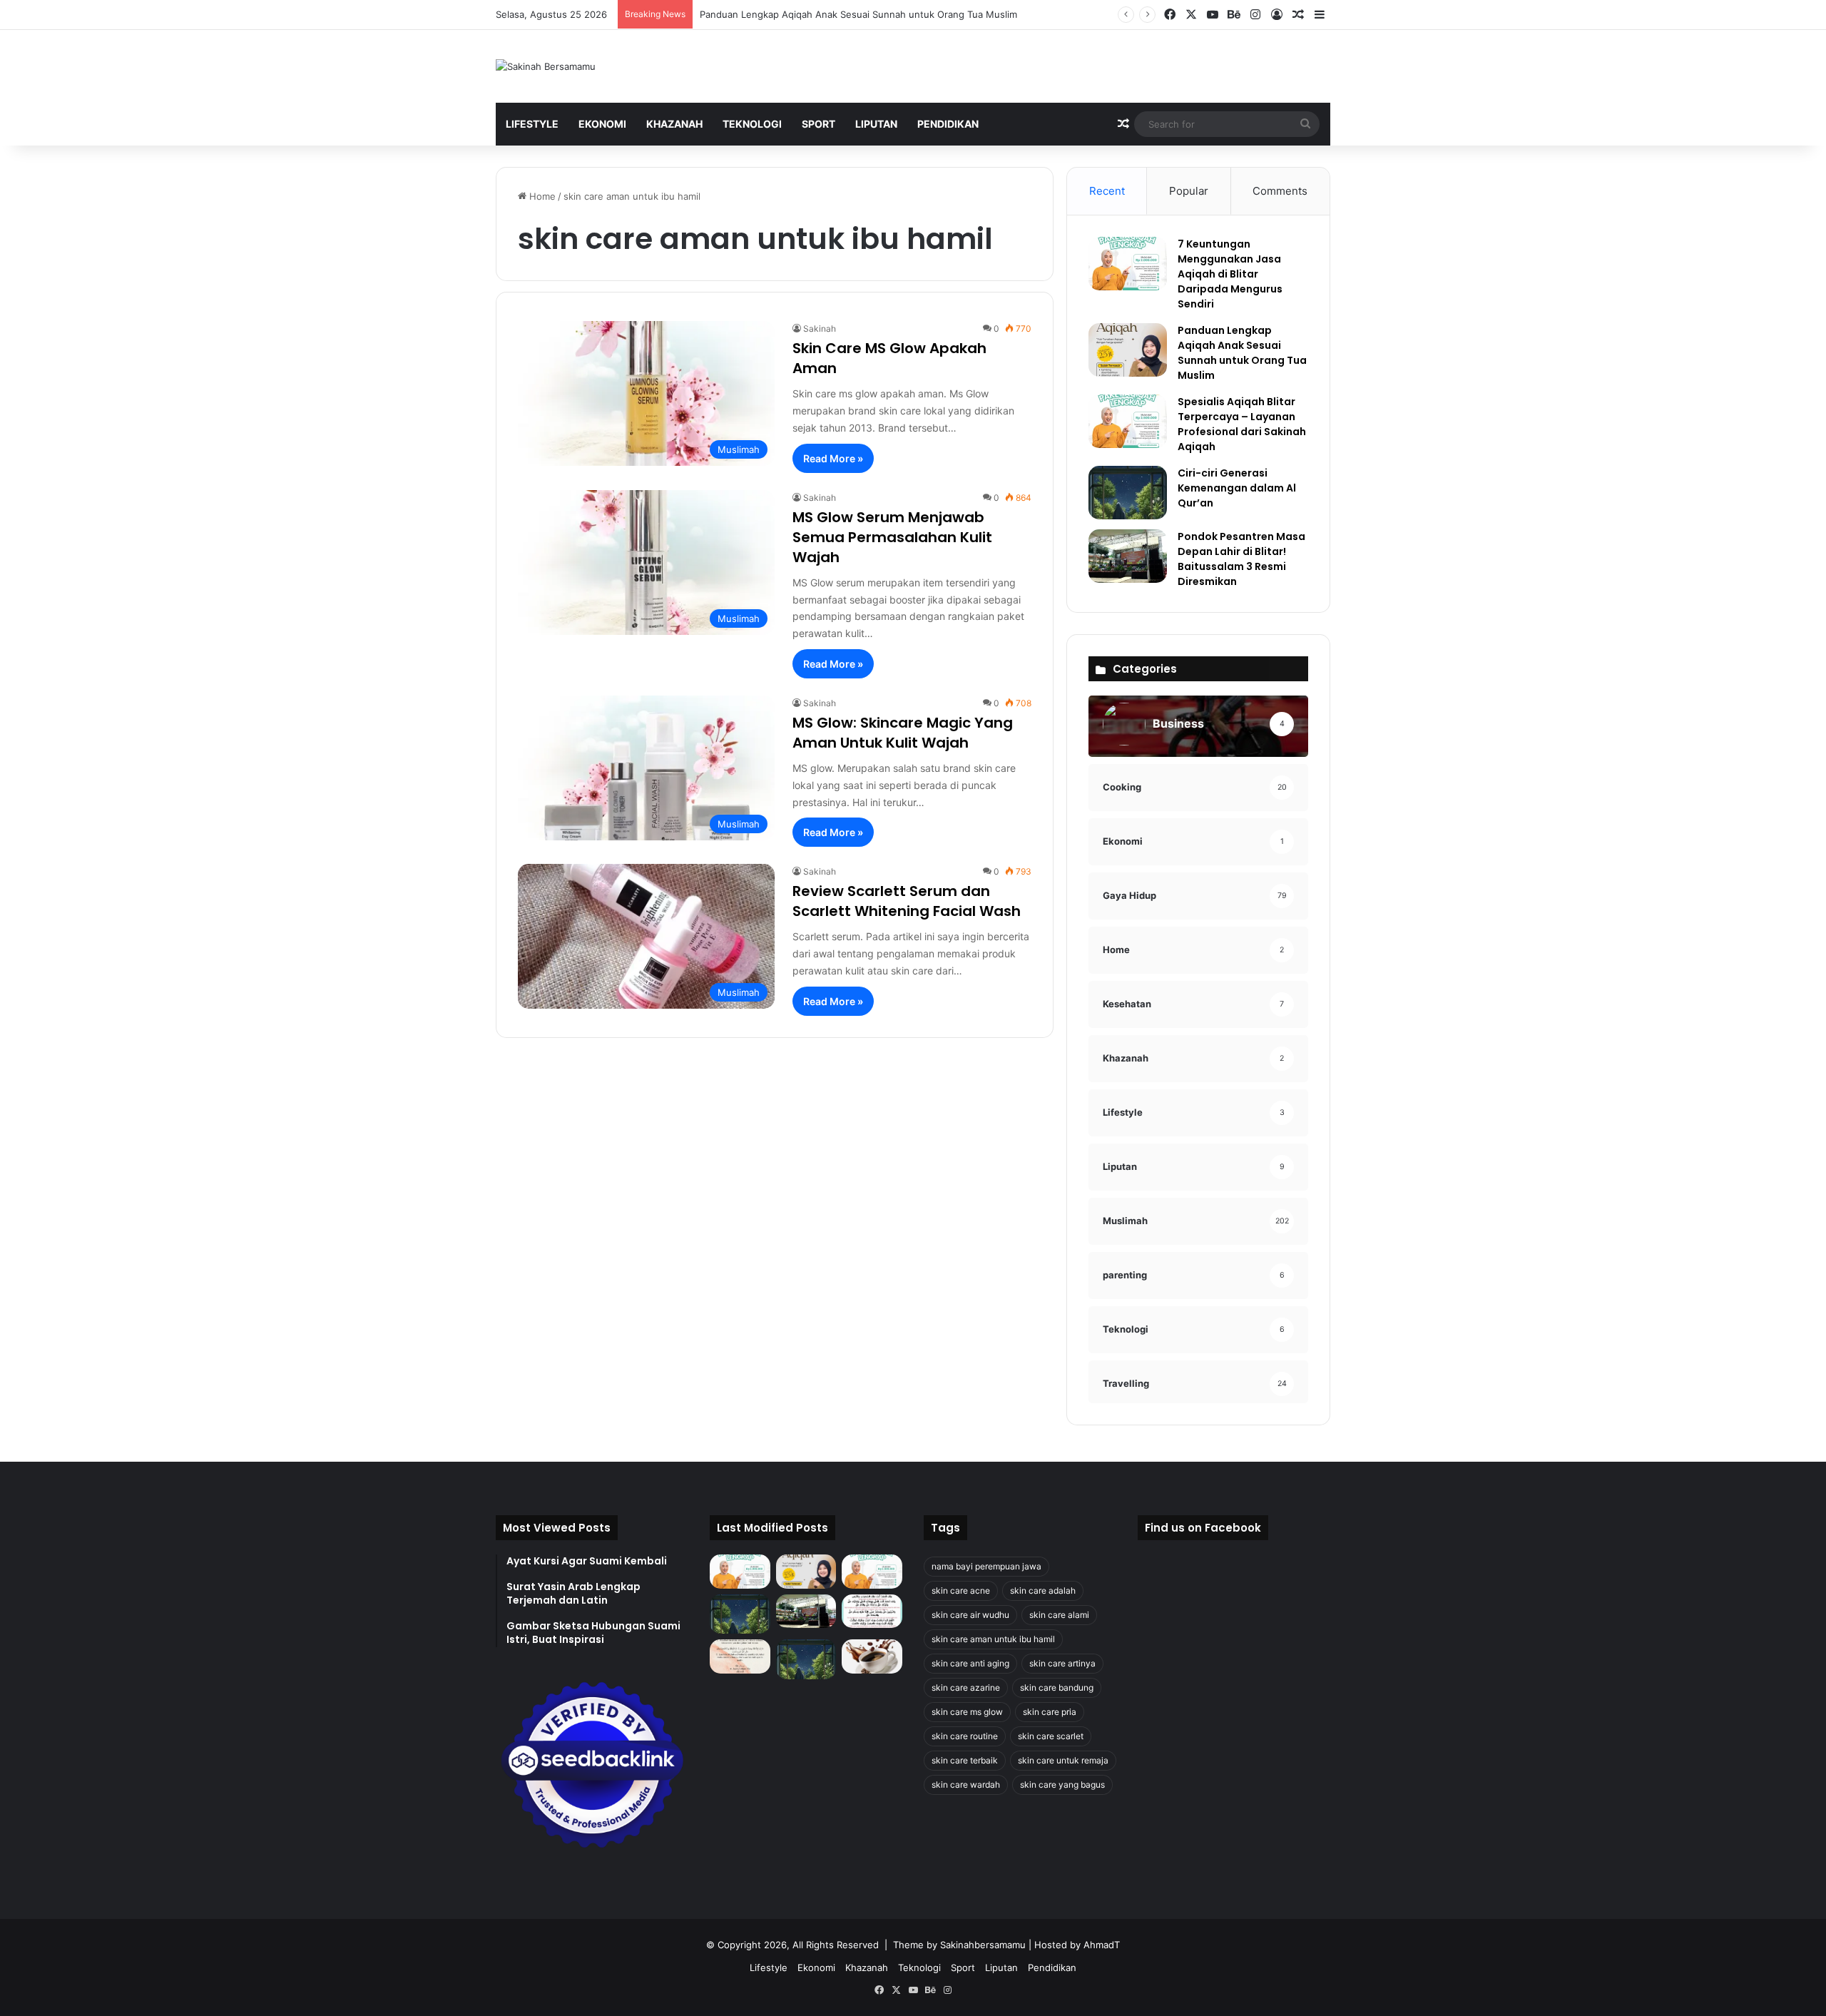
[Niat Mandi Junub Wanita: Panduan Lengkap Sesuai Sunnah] (806, 1659)
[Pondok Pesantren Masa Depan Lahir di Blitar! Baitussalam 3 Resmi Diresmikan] (1128, 556)
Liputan (876, 124)
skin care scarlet (1051, 1736)
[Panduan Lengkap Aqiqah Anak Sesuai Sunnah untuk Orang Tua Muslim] (1128, 350)
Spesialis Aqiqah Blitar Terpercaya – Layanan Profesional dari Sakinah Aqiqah (1242, 424)
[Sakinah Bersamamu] (546, 66)
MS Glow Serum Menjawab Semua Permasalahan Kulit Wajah (892, 537)
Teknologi (752, 124)
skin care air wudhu (970, 1615)
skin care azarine (966, 1687)
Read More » (833, 458)
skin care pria (1050, 1712)
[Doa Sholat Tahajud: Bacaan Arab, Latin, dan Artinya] (872, 1612)
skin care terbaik (965, 1760)
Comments (1280, 191)
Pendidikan (948, 124)
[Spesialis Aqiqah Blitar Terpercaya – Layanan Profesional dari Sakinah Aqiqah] (1128, 421)
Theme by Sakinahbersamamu (959, 1945)
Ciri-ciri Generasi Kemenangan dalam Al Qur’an (1237, 488)
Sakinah (820, 329)
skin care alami (1059, 1615)
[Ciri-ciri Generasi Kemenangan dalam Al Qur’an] (1128, 493)
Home (541, 196)
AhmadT (1102, 1945)
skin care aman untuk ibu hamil (993, 1639)
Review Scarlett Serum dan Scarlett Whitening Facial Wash (907, 901)
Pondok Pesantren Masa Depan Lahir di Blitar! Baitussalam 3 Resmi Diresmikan (1241, 559)
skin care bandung (1057, 1687)
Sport (818, 124)
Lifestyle (532, 124)
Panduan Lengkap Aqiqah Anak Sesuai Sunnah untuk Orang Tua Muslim (858, 14)
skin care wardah (966, 1785)
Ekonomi (602, 124)
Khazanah (674, 124)
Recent (1107, 191)
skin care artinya (1062, 1663)
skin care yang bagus (1062, 1785)
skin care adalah (1043, 1590)
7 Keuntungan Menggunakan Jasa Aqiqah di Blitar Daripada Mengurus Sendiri (1230, 274)
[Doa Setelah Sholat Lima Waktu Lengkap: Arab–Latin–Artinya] (740, 1656)
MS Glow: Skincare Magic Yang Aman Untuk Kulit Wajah (903, 733)
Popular (1189, 191)
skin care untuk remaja (1063, 1760)
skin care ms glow (967, 1712)
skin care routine (965, 1736)
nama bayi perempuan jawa (986, 1566)
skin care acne (961, 1590)
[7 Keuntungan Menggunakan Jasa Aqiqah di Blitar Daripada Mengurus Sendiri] (1128, 264)
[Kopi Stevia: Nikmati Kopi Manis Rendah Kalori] (872, 1656)
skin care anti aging (970, 1663)
